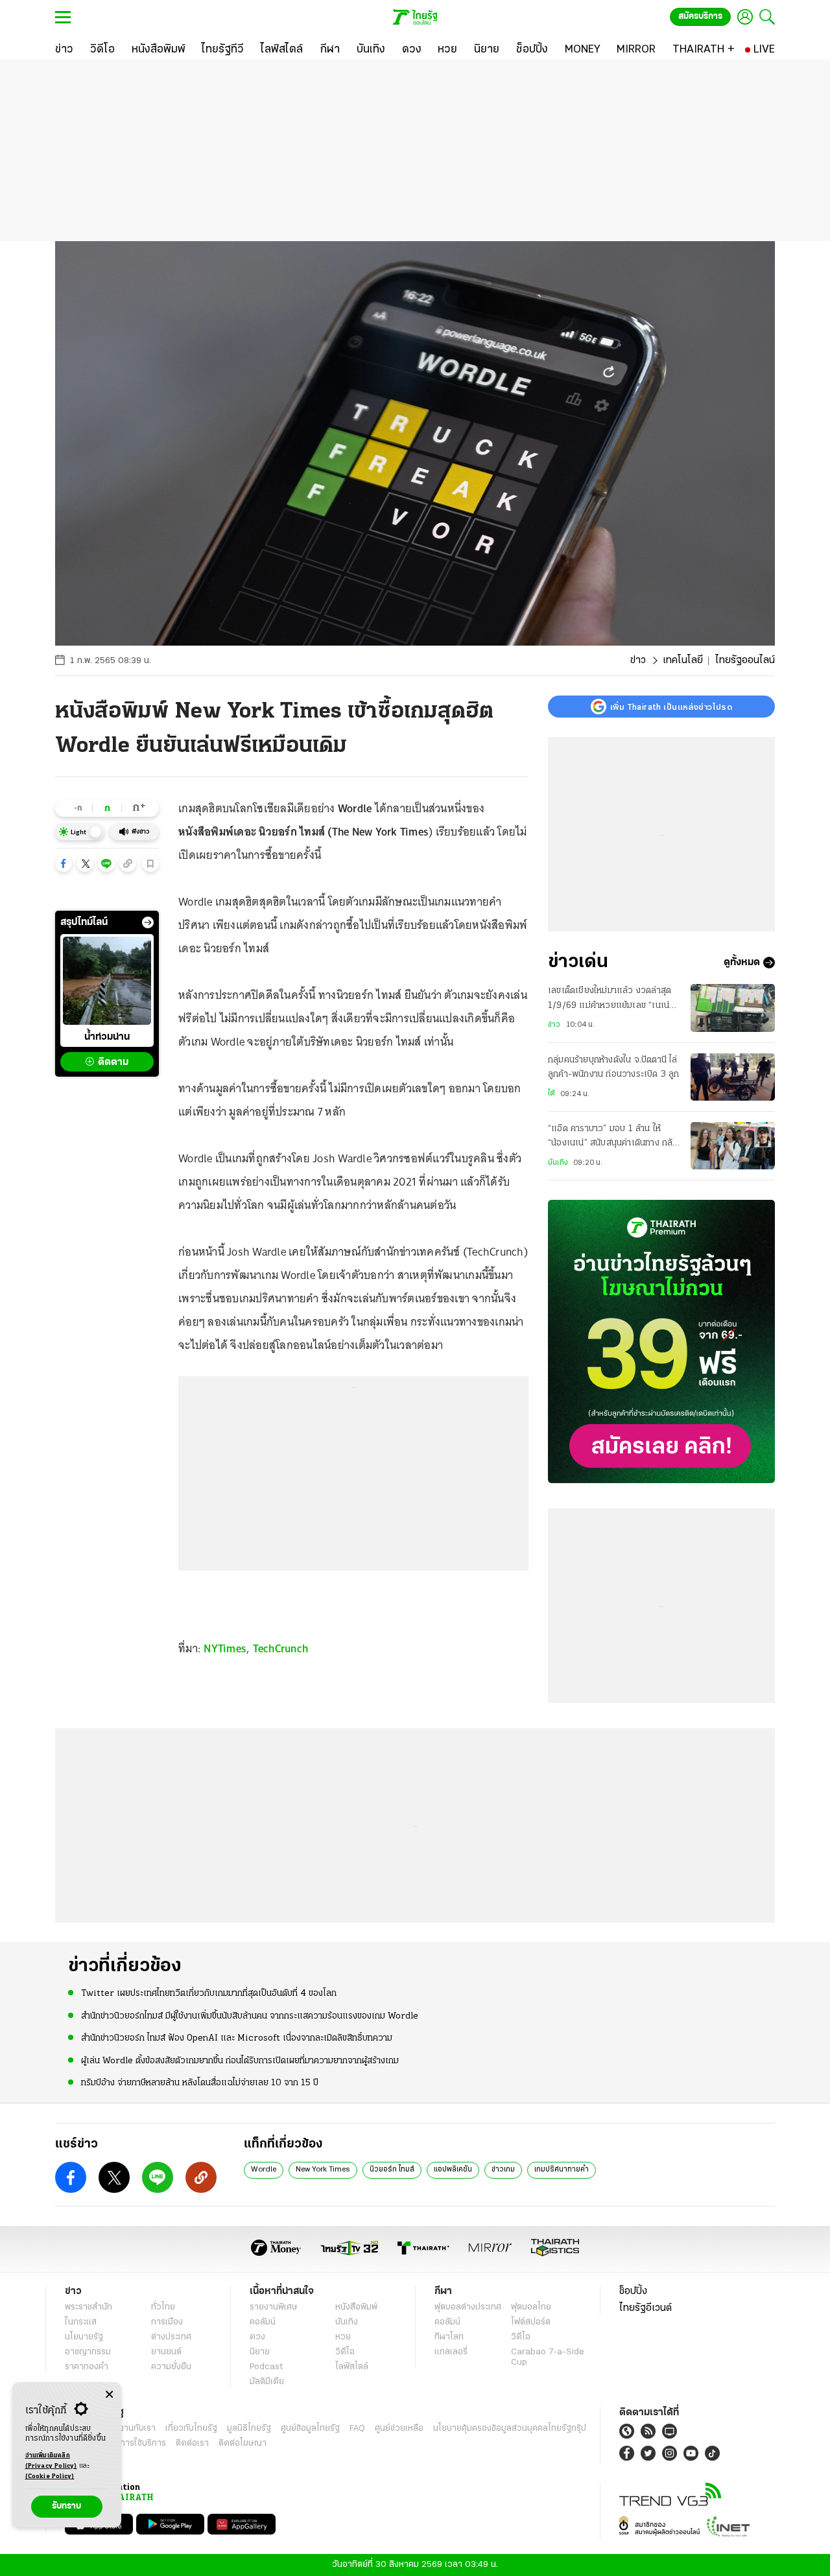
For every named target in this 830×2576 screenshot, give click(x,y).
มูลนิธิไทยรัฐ (249, 2429)
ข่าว (638, 661)
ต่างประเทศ (171, 2337)
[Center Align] (109, 2395)
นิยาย (260, 2352)
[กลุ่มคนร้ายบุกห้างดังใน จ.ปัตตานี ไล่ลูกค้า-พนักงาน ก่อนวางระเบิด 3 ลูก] (733, 1077)
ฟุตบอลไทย (531, 2307)
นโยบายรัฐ (84, 2337)
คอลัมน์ (263, 2322)
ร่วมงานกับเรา (130, 2429)
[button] (64, 863)
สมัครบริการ (700, 17)
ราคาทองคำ (87, 2367)
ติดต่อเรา (192, 2443)
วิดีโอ (345, 2352)
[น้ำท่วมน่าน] (107, 981)
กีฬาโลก (449, 2337)
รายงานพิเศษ (274, 2307)
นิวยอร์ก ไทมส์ (392, 2170)
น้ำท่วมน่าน (107, 1037)
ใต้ (551, 1094)
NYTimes (225, 1648)
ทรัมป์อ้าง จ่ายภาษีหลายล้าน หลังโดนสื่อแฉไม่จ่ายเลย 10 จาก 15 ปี (200, 2083)
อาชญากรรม (88, 2352)
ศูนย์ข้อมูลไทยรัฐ (310, 2429)
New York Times (323, 2170)
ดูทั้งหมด (742, 963)
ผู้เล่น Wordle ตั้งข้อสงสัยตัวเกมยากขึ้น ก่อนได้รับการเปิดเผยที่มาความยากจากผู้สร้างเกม (240, 2061)
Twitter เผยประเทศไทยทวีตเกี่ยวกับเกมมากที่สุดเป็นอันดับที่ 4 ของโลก (209, 1994)
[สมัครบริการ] (661, 1341)
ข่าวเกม (503, 2170)
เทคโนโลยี (683, 661)
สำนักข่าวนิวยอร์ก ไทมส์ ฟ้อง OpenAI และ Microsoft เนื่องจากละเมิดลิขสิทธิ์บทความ (237, 2038)
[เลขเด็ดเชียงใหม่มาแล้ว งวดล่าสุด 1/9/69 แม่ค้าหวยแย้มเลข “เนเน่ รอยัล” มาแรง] (733, 1008)
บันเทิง (558, 1163)
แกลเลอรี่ (451, 2352)
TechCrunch (281, 1648)
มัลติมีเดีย (267, 2382)
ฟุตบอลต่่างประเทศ (468, 2307)
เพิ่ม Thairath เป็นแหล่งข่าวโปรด (671, 707)
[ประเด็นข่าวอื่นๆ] (148, 922)
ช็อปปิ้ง (633, 2291)
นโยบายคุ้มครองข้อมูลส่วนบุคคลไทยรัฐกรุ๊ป (510, 2429)
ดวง (257, 2337)
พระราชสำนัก (89, 2307)
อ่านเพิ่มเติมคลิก (51, 2461)
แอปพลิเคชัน (453, 2170)
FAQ (357, 2429)
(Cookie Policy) (50, 2476)
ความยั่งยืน (171, 2367)
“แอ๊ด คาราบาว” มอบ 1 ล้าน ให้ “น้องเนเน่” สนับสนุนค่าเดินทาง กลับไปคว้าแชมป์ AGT (613, 1138)
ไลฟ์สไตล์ (352, 2367)
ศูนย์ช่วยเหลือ (399, 2429)
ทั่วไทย (163, 2307)
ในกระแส (81, 2322)
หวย (343, 2337)
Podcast (266, 2367)
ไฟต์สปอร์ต (531, 2322)
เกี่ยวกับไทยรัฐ (191, 2429)
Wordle (264, 2170)
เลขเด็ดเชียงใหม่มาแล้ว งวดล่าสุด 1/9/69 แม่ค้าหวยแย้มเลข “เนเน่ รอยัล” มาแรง (610, 1000)
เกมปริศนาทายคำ (562, 2170)
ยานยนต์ (166, 2352)
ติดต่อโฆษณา (243, 2443)
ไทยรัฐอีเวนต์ (646, 2308)
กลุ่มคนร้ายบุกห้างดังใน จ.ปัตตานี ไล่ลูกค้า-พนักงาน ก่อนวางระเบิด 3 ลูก (614, 1067)
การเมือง (167, 2322)
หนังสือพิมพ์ (356, 2307)
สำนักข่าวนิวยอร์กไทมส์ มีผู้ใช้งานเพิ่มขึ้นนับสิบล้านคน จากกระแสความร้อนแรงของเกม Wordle (250, 2016)
